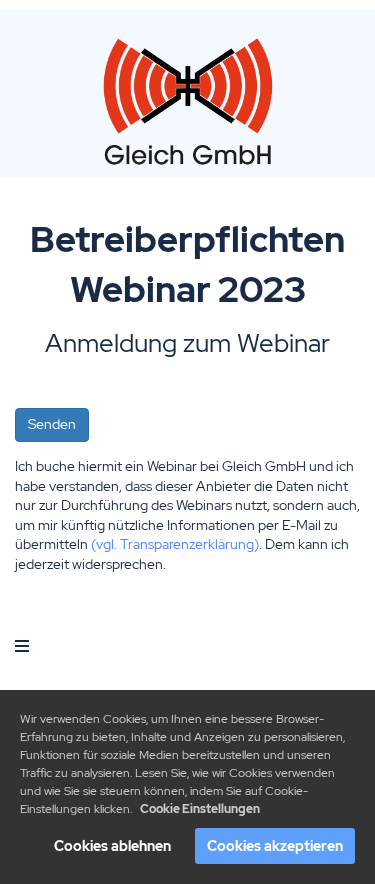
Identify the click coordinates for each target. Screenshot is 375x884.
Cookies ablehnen (112, 846)
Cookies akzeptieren (275, 846)
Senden (52, 424)
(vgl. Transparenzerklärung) (175, 544)
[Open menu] (22, 646)
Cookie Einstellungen (200, 809)
